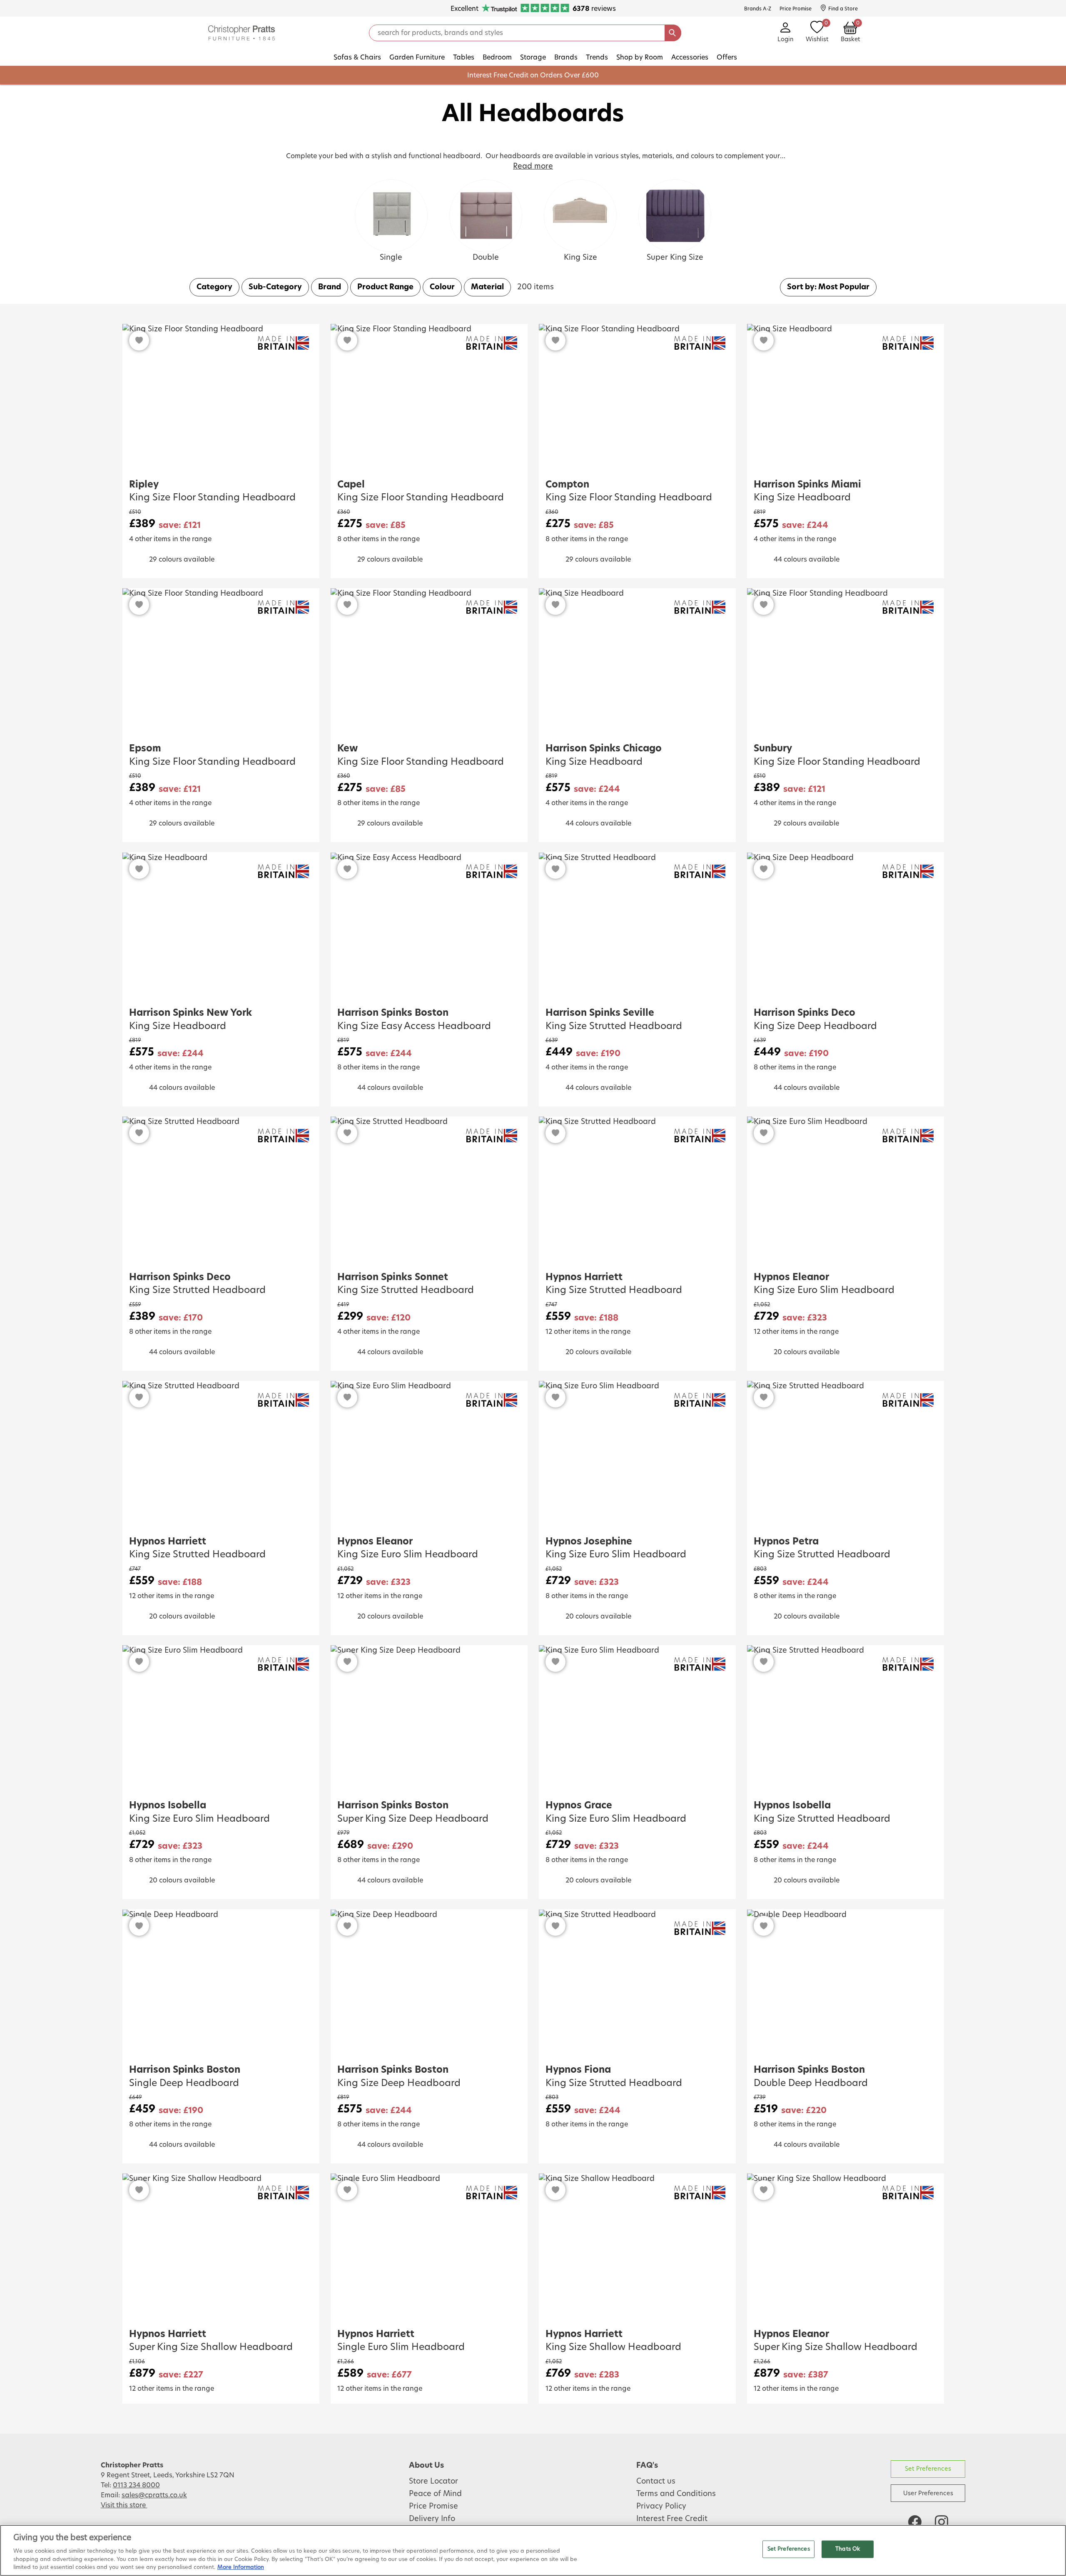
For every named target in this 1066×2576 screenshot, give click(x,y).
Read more (533, 167)
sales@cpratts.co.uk (154, 2495)
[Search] (673, 33)
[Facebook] (915, 2522)
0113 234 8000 (136, 2485)
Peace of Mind (435, 2494)
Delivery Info (432, 2519)
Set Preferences (928, 2469)
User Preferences (928, 2493)
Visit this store (124, 2505)
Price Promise (433, 2506)
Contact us (656, 2482)
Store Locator (433, 2482)
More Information (241, 2567)
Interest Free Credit (672, 2519)
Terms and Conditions (676, 2494)
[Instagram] (941, 2522)
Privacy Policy (661, 2506)
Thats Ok (848, 2549)
